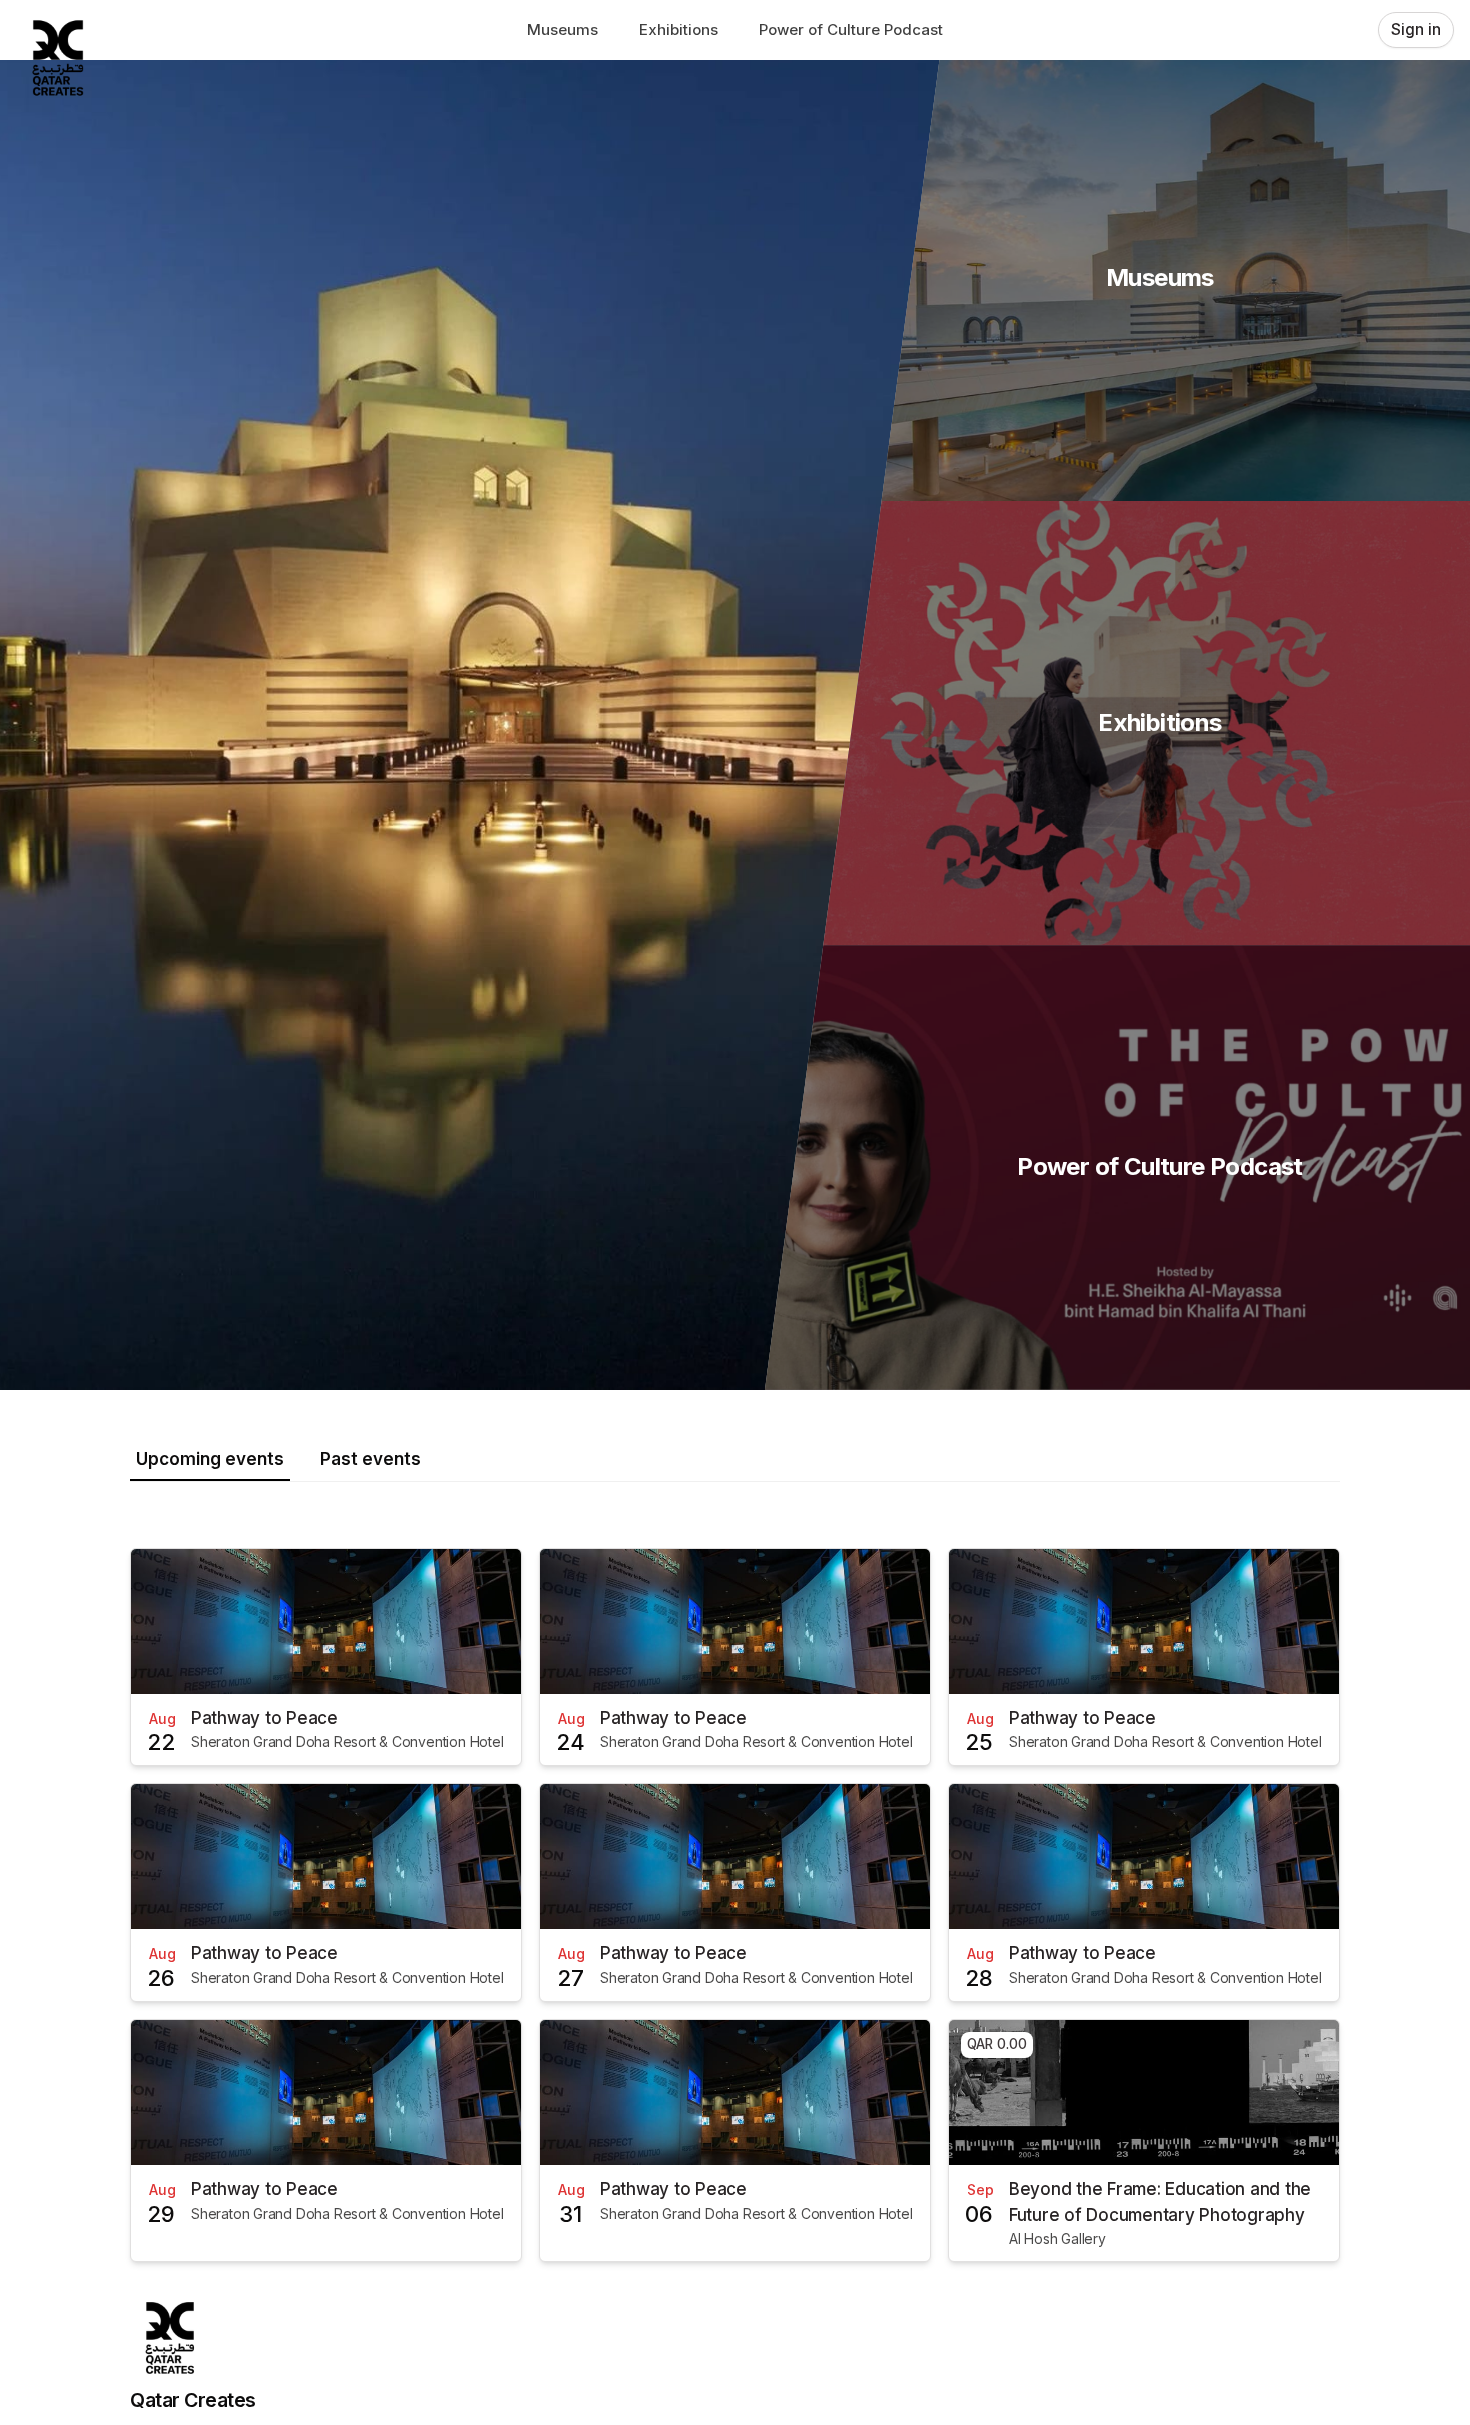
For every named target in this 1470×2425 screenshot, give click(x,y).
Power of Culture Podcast (851, 29)
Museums (562, 29)
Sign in (1416, 29)
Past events (370, 1459)
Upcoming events (210, 1459)
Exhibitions (678, 29)
